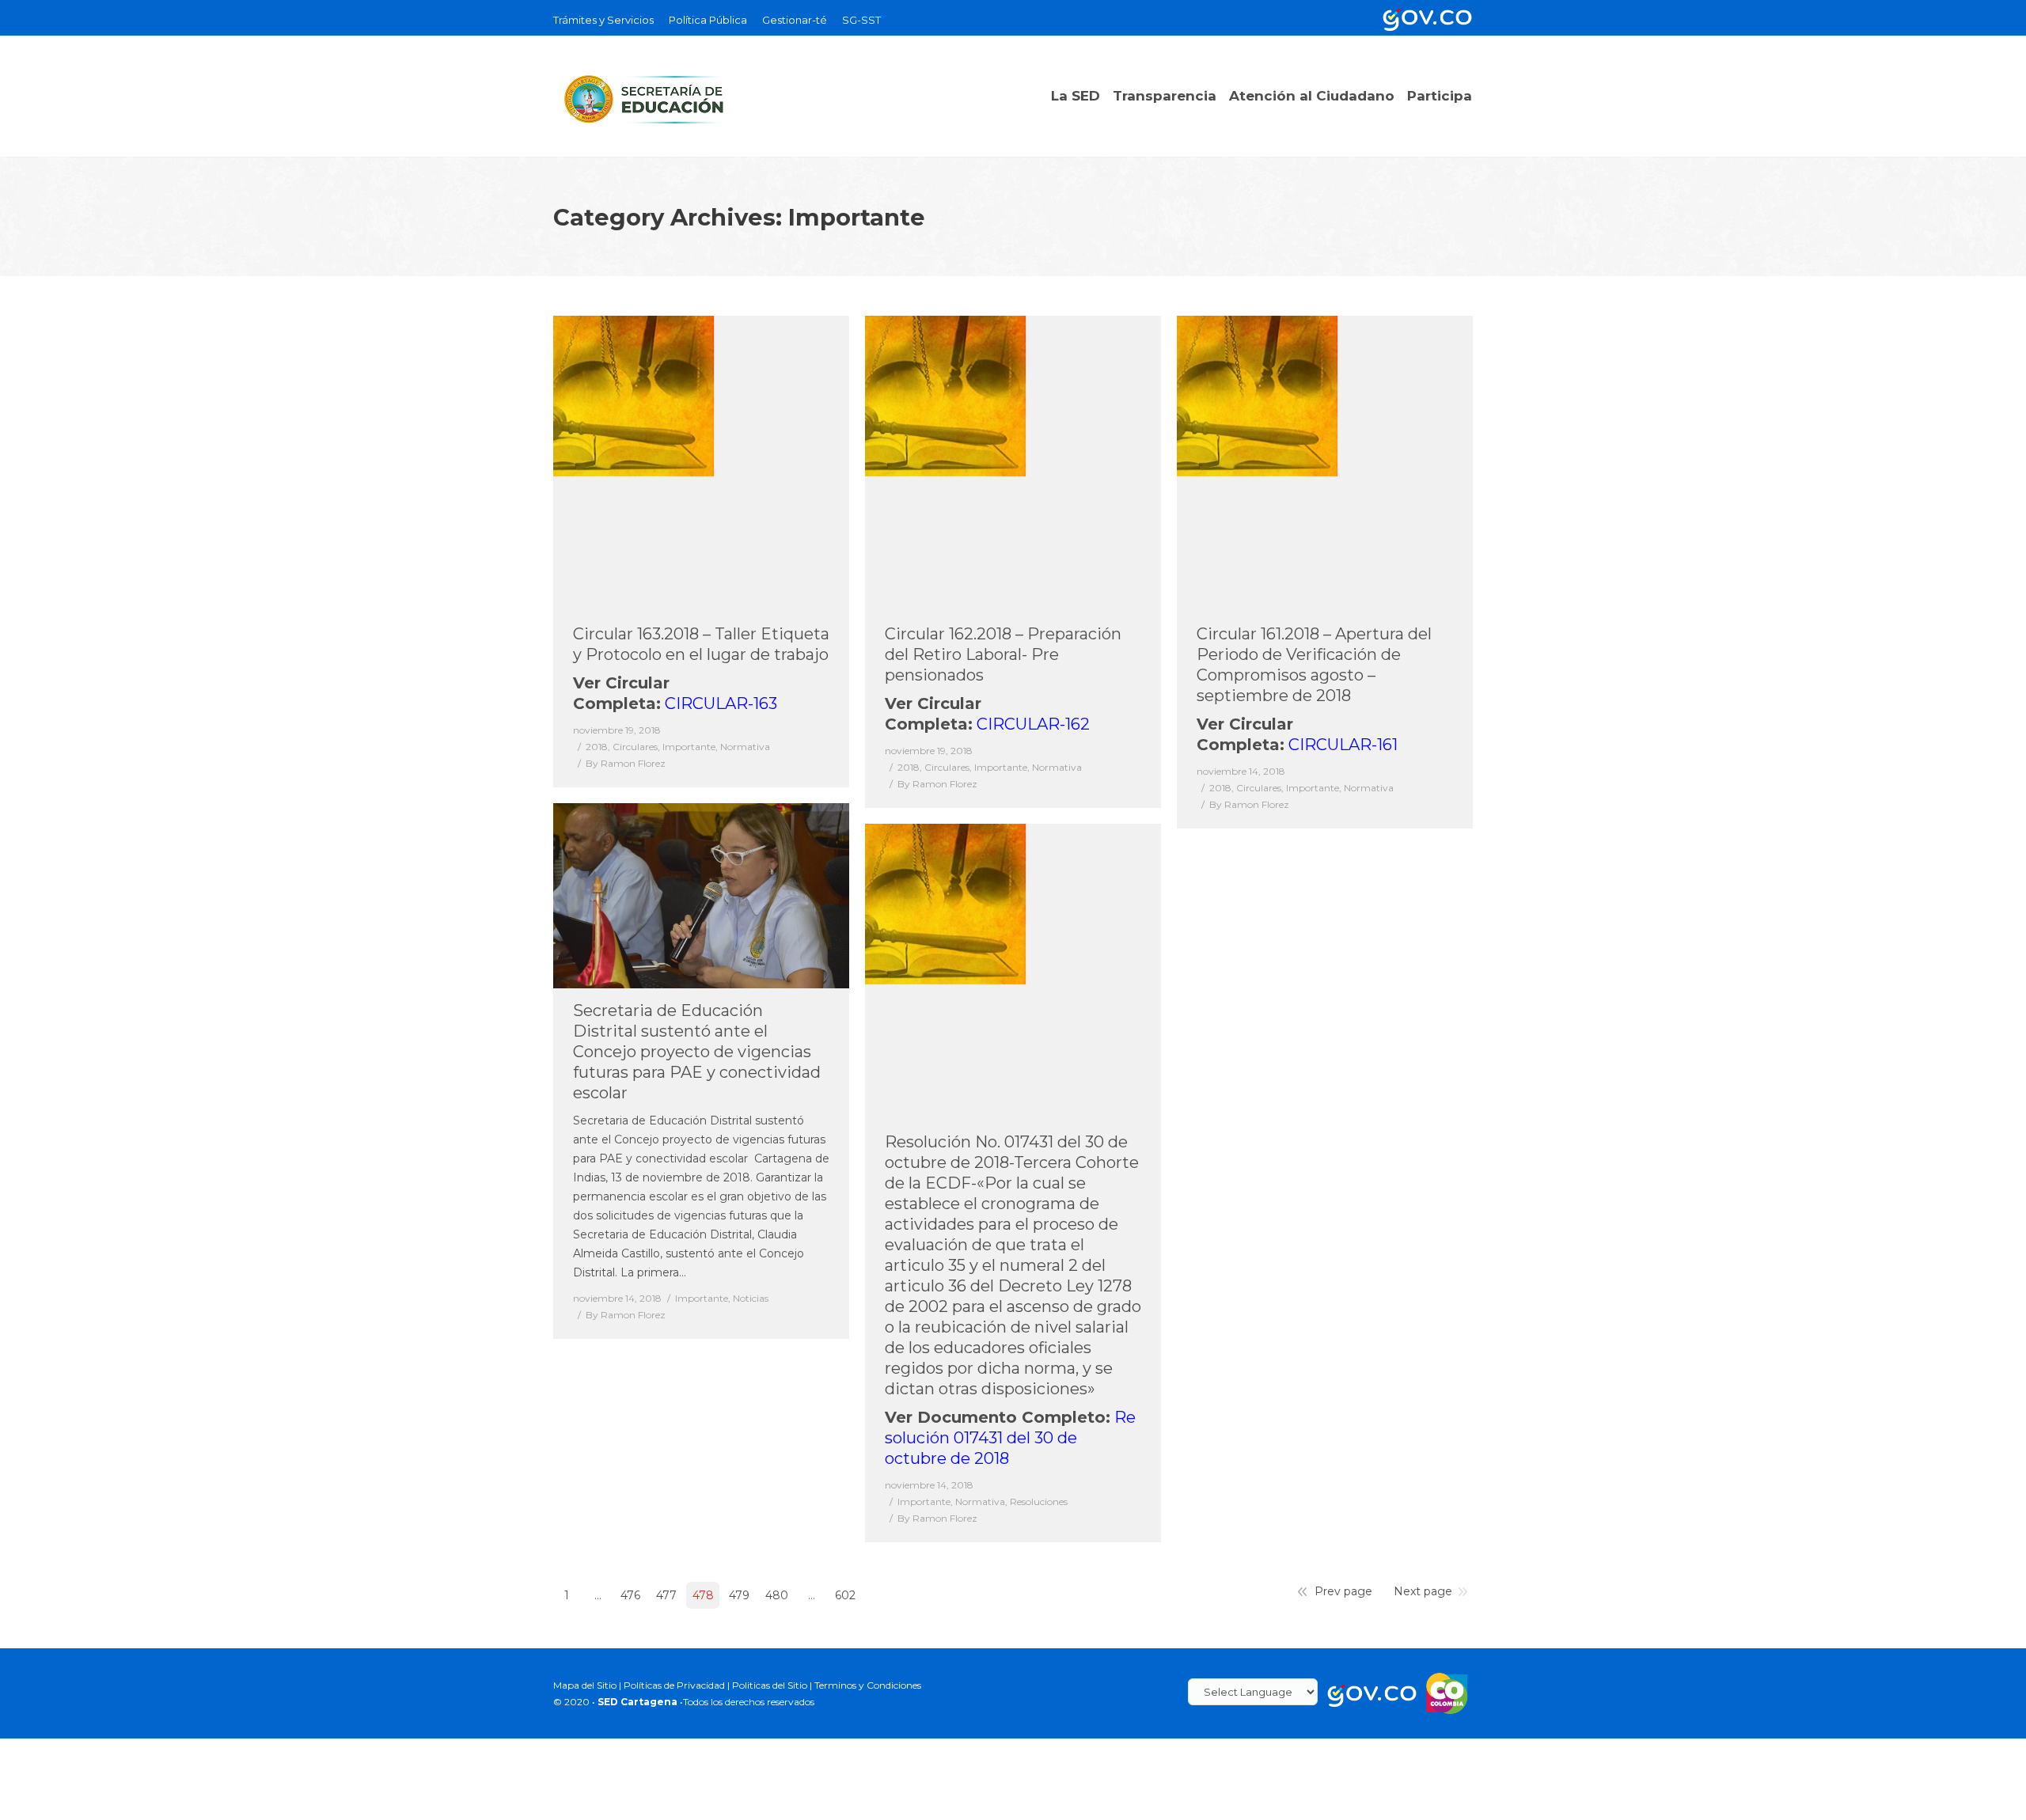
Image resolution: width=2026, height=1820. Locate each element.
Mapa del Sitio (585, 1685)
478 (703, 1595)
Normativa (745, 747)
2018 (597, 747)
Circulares (635, 747)
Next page (1423, 1591)
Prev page (1343, 1591)
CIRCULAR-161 (1343, 745)
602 (845, 1595)
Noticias (751, 1298)
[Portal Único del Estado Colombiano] (1425, 18)
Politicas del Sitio (770, 1685)
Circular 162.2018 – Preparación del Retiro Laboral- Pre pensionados (1003, 654)
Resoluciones (1039, 1501)
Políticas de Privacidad (674, 1685)
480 (777, 1595)
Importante (689, 747)
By (626, 763)
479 (739, 1595)
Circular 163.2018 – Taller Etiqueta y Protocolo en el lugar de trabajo (701, 644)
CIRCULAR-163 (721, 703)
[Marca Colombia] (1447, 1692)
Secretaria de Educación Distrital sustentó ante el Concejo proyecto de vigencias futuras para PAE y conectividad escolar (697, 1052)
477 (666, 1595)
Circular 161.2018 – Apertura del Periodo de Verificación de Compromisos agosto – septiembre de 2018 (1314, 665)
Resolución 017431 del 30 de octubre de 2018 (1010, 1438)
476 (630, 1595)
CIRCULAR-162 (1033, 724)
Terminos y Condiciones (868, 1685)
